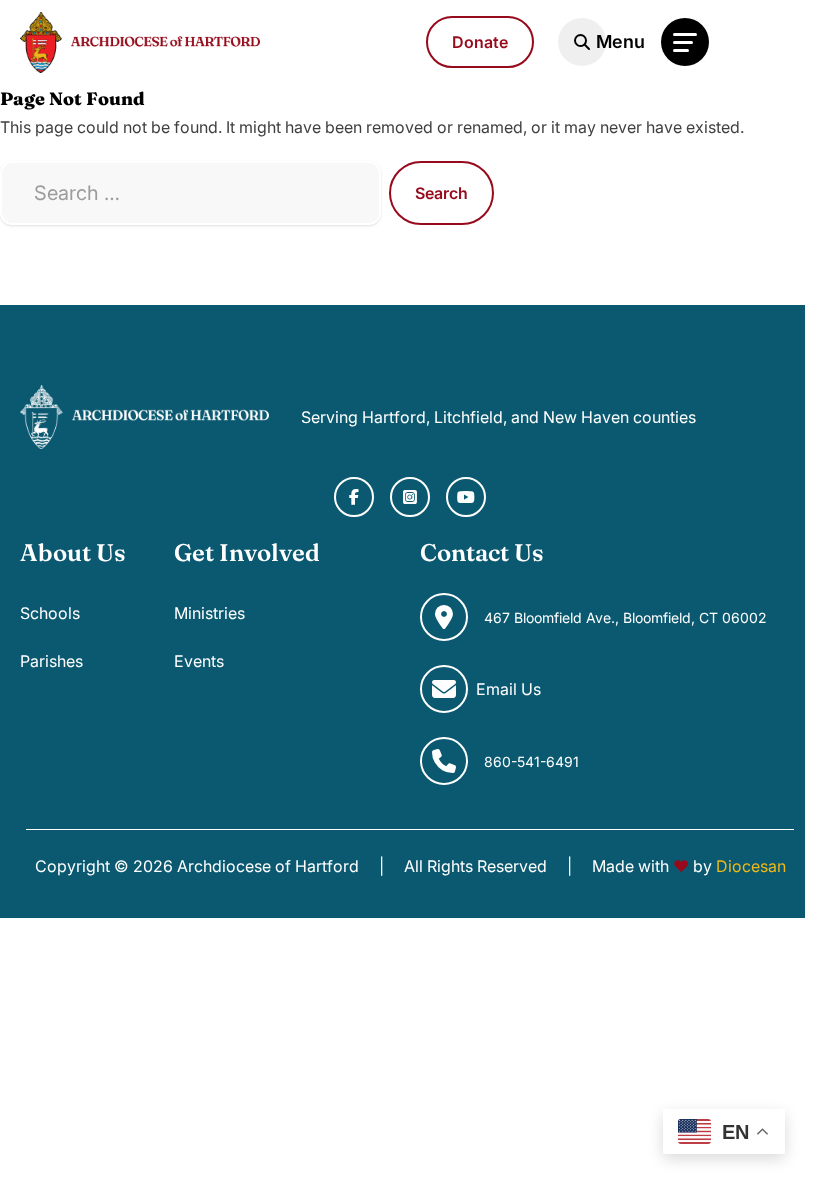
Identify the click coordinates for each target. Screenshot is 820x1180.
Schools (50, 613)
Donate (480, 42)
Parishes (51, 661)
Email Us (508, 689)
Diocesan (751, 866)
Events (199, 661)
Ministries (209, 613)
